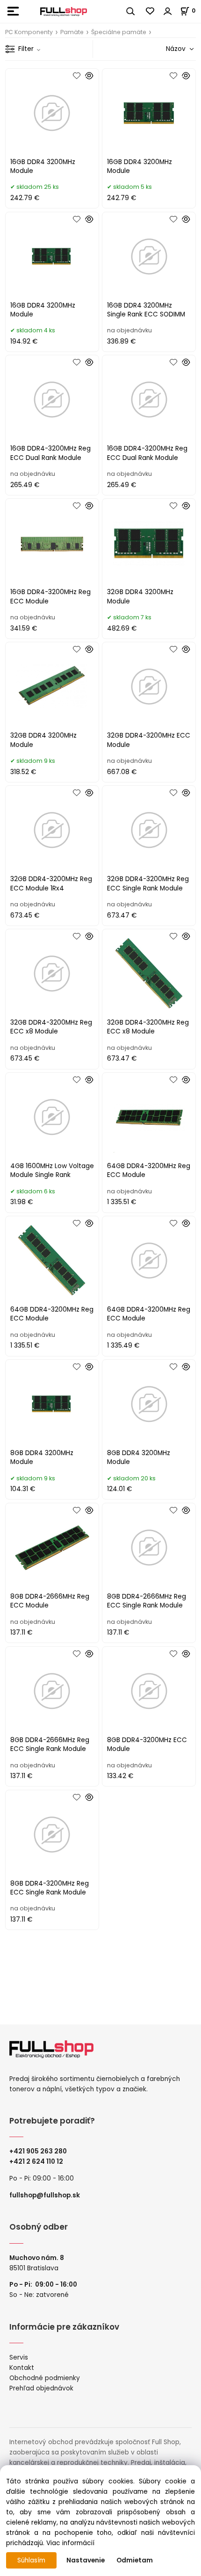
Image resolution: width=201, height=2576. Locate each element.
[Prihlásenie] (168, 11)
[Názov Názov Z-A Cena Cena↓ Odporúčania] (166, 49)
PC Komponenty (29, 32)
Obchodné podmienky (45, 2378)
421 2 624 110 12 (38, 2162)
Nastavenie (86, 2560)
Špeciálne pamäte (119, 32)
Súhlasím (31, 2560)
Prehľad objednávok (41, 2388)
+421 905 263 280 (38, 2151)
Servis (19, 2357)
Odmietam (135, 2560)
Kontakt (22, 2368)
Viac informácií (70, 2543)
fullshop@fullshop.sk (45, 2195)
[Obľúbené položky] (151, 11)
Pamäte (72, 32)
